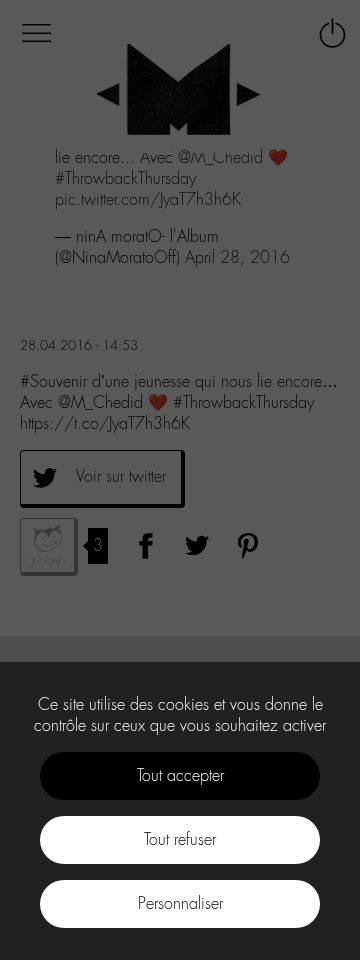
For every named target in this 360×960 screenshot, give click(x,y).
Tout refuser (180, 839)
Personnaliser (180, 903)
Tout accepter (180, 775)
